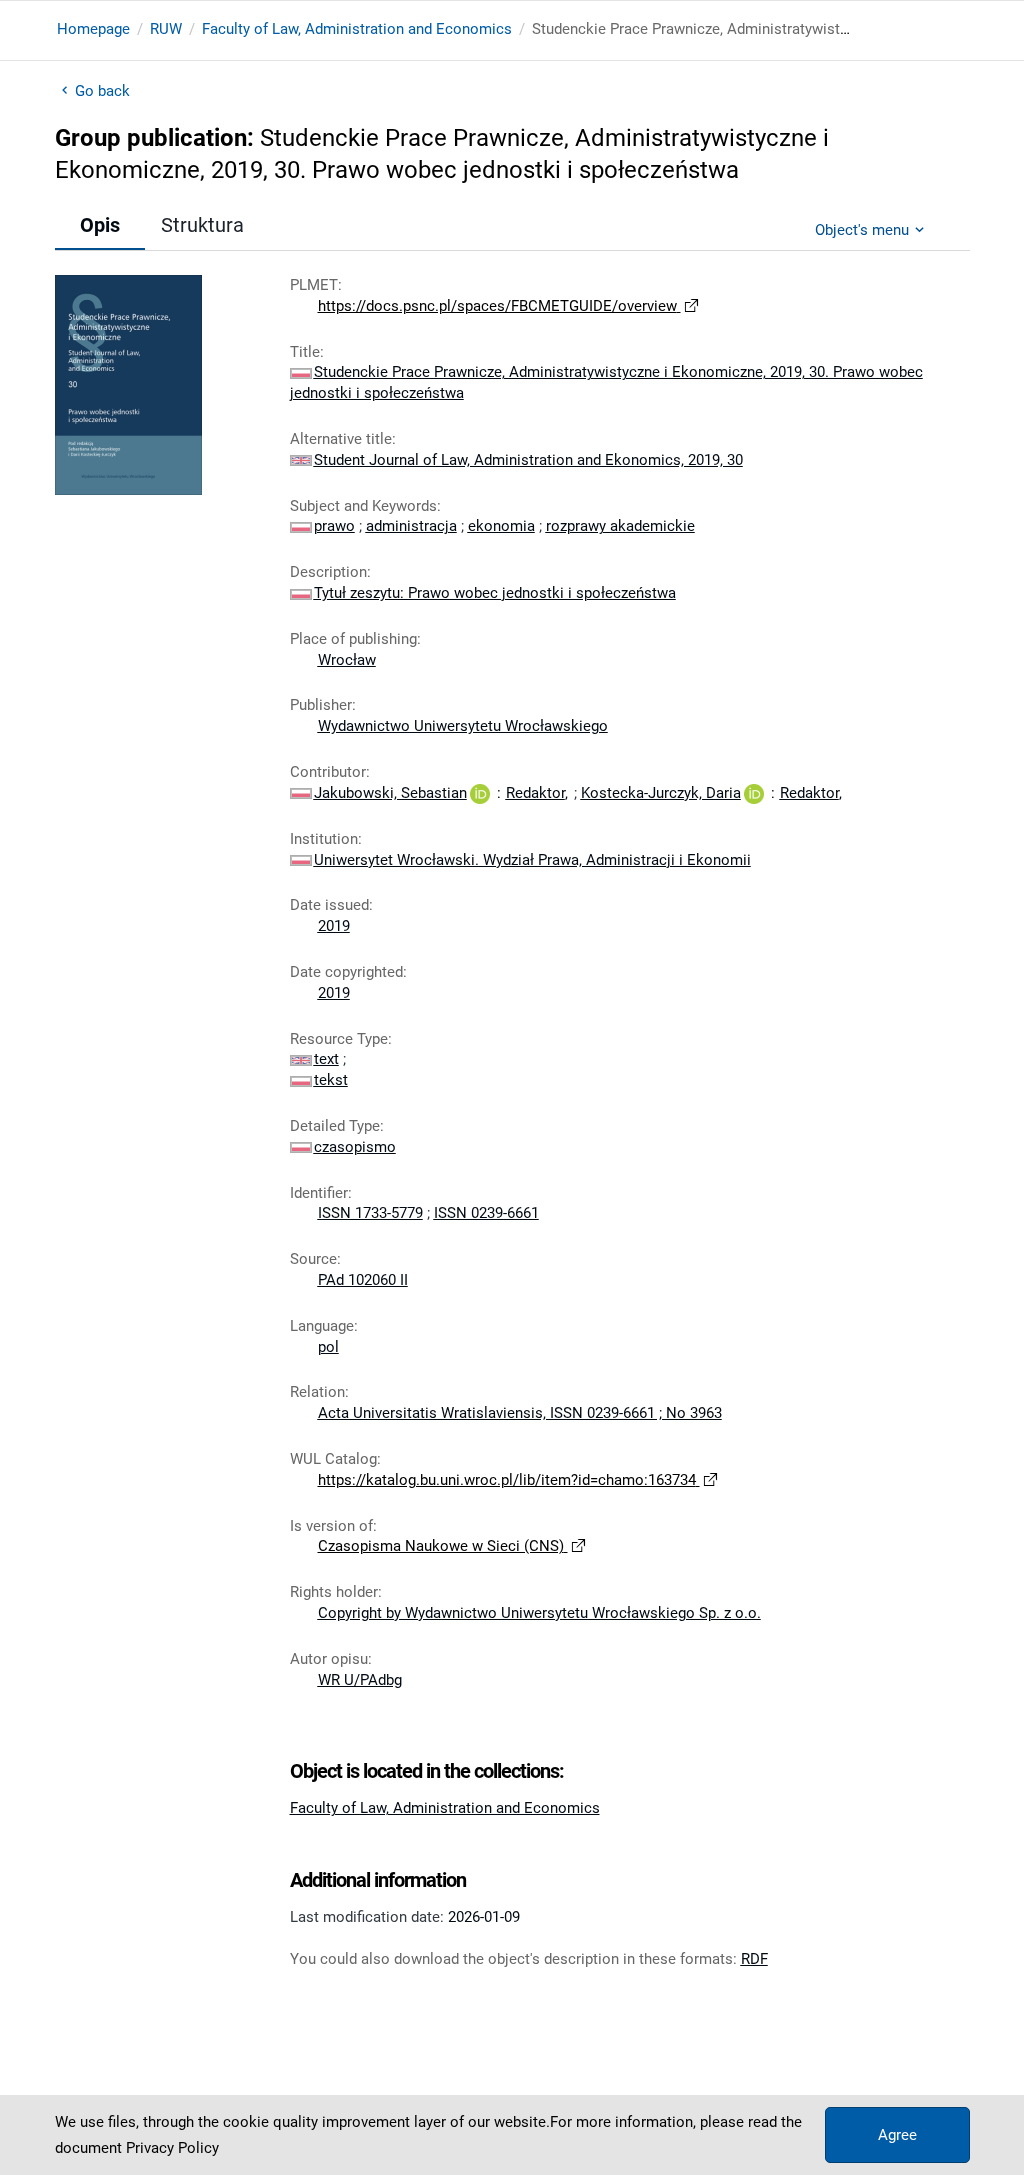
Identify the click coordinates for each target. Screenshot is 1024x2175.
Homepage (93, 29)
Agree (897, 2135)
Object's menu (862, 230)
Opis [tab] (100, 225)
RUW (166, 29)
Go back (103, 91)
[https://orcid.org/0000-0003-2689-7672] (480, 793)
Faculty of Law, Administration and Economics (357, 29)
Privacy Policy (172, 2148)
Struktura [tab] (202, 225)
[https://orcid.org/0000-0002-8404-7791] (754, 793)
